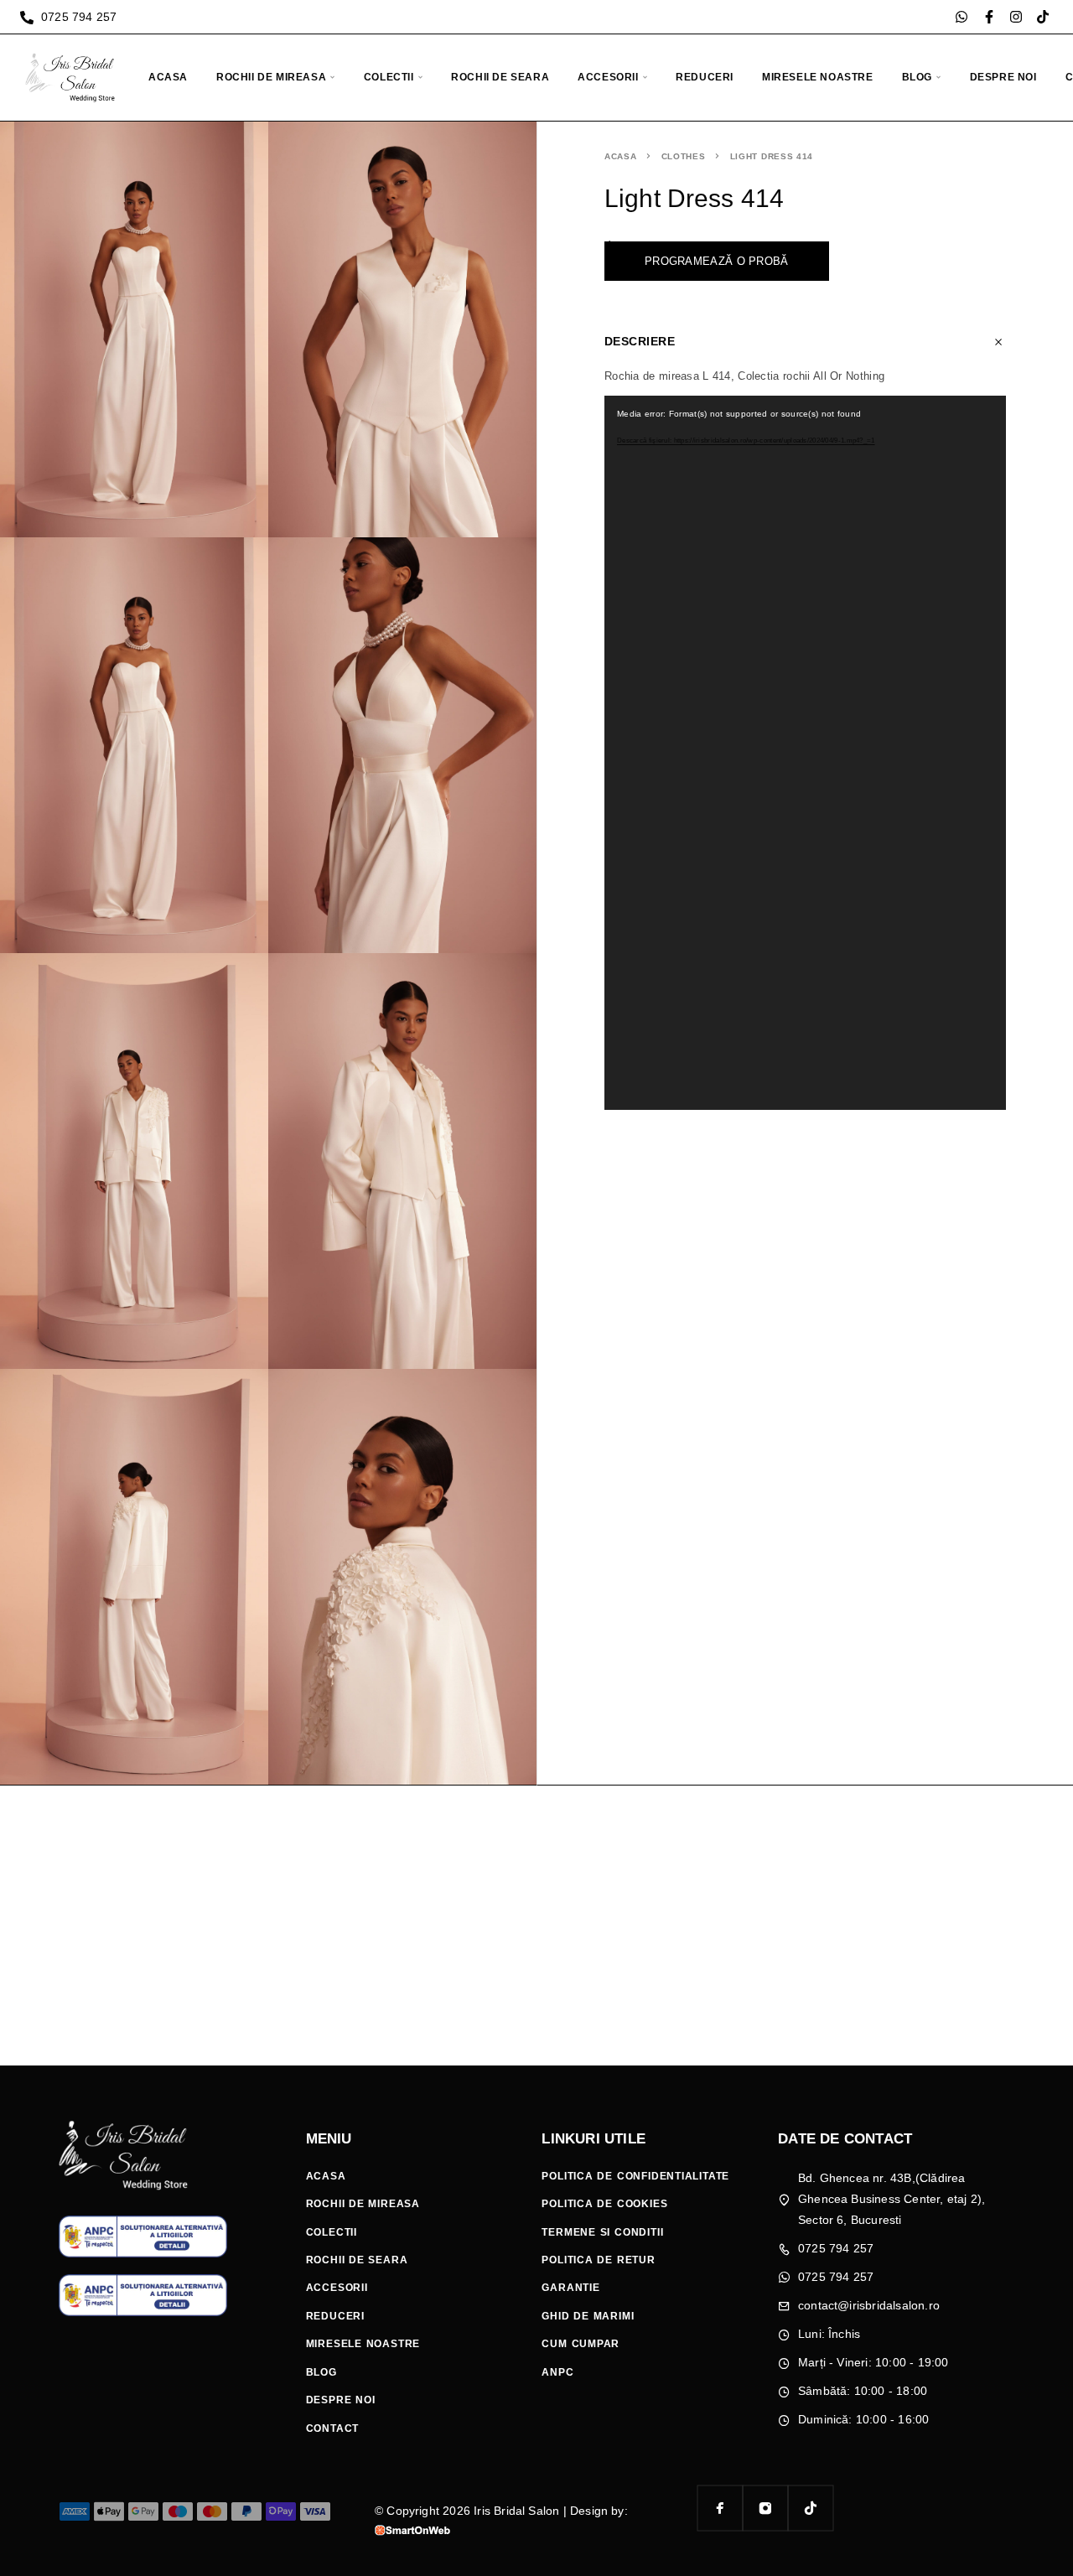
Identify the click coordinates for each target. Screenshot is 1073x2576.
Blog (917, 77)
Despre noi (1003, 77)
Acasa (168, 77)
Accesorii (608, 77)
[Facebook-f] (989, 17)
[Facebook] (720, 2508)
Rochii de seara (500, 77)
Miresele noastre (818, 77)
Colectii (389, 77)
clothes (684, 156)
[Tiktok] (1043, 17)
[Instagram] (1016, 17)
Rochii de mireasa (271, 77)
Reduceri (705, 77)
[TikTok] (811, 2508)
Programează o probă (717, 261)
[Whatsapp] (962, 17)
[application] (805, 753)
